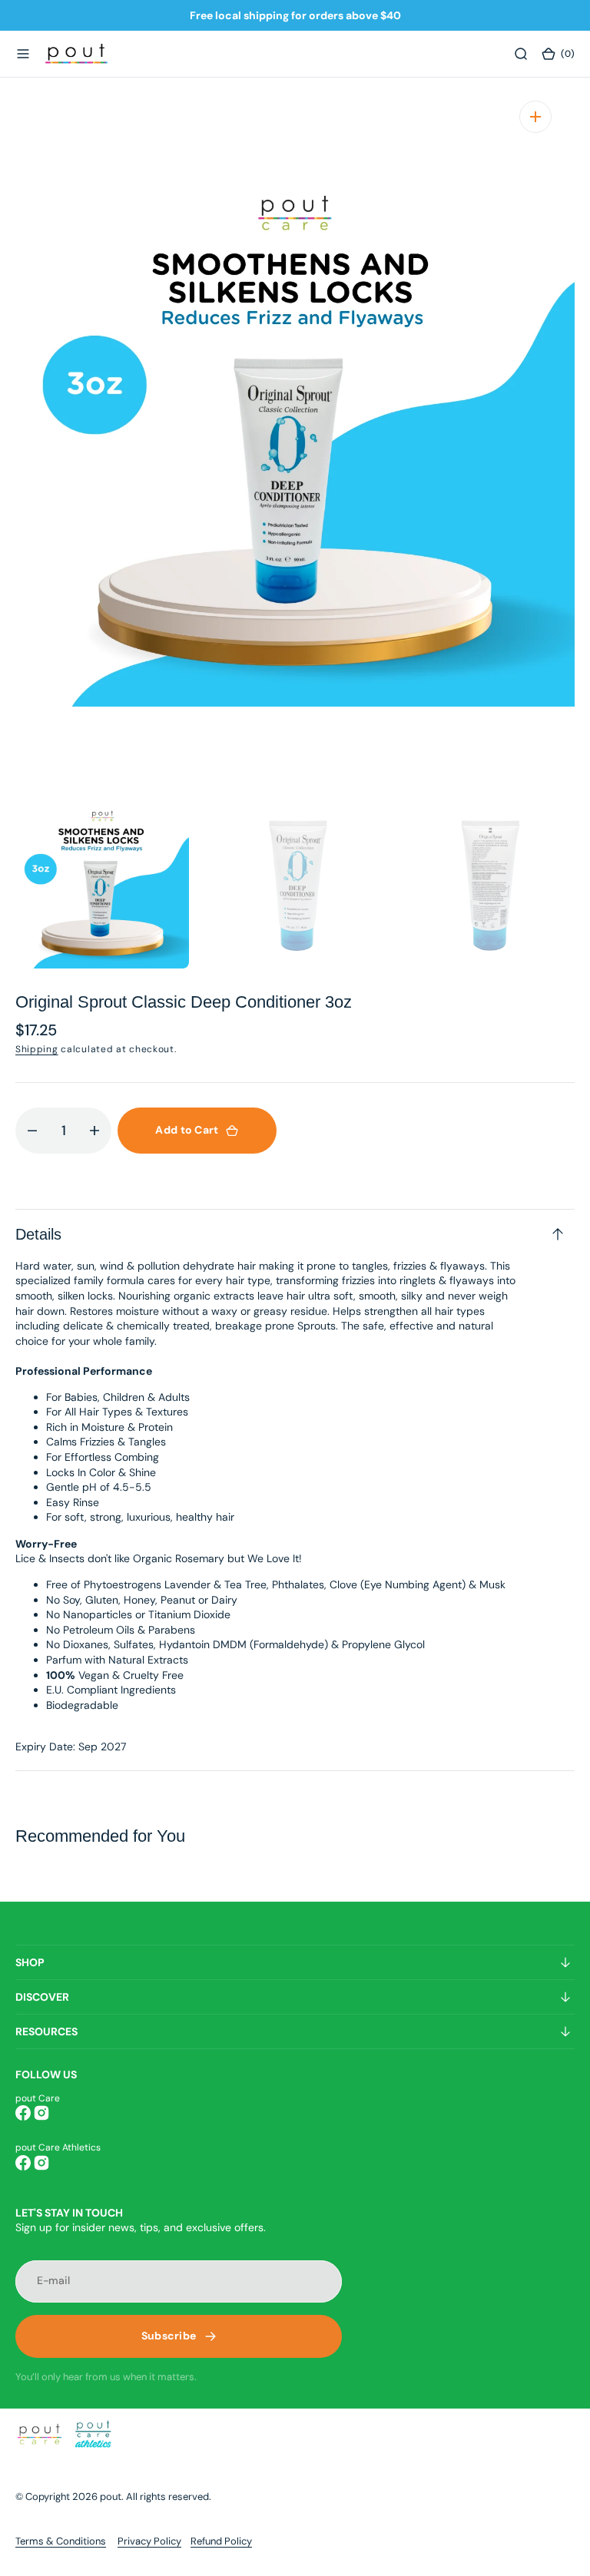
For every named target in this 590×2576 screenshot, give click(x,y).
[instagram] (41, 2113)
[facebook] (23, 2113)
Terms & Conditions (61, 2541)
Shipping (37, 1049)
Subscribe (169, 2336)
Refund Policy (221, 2541)
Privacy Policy (149, 2541)
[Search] (521, 54)
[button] (23, 54)
